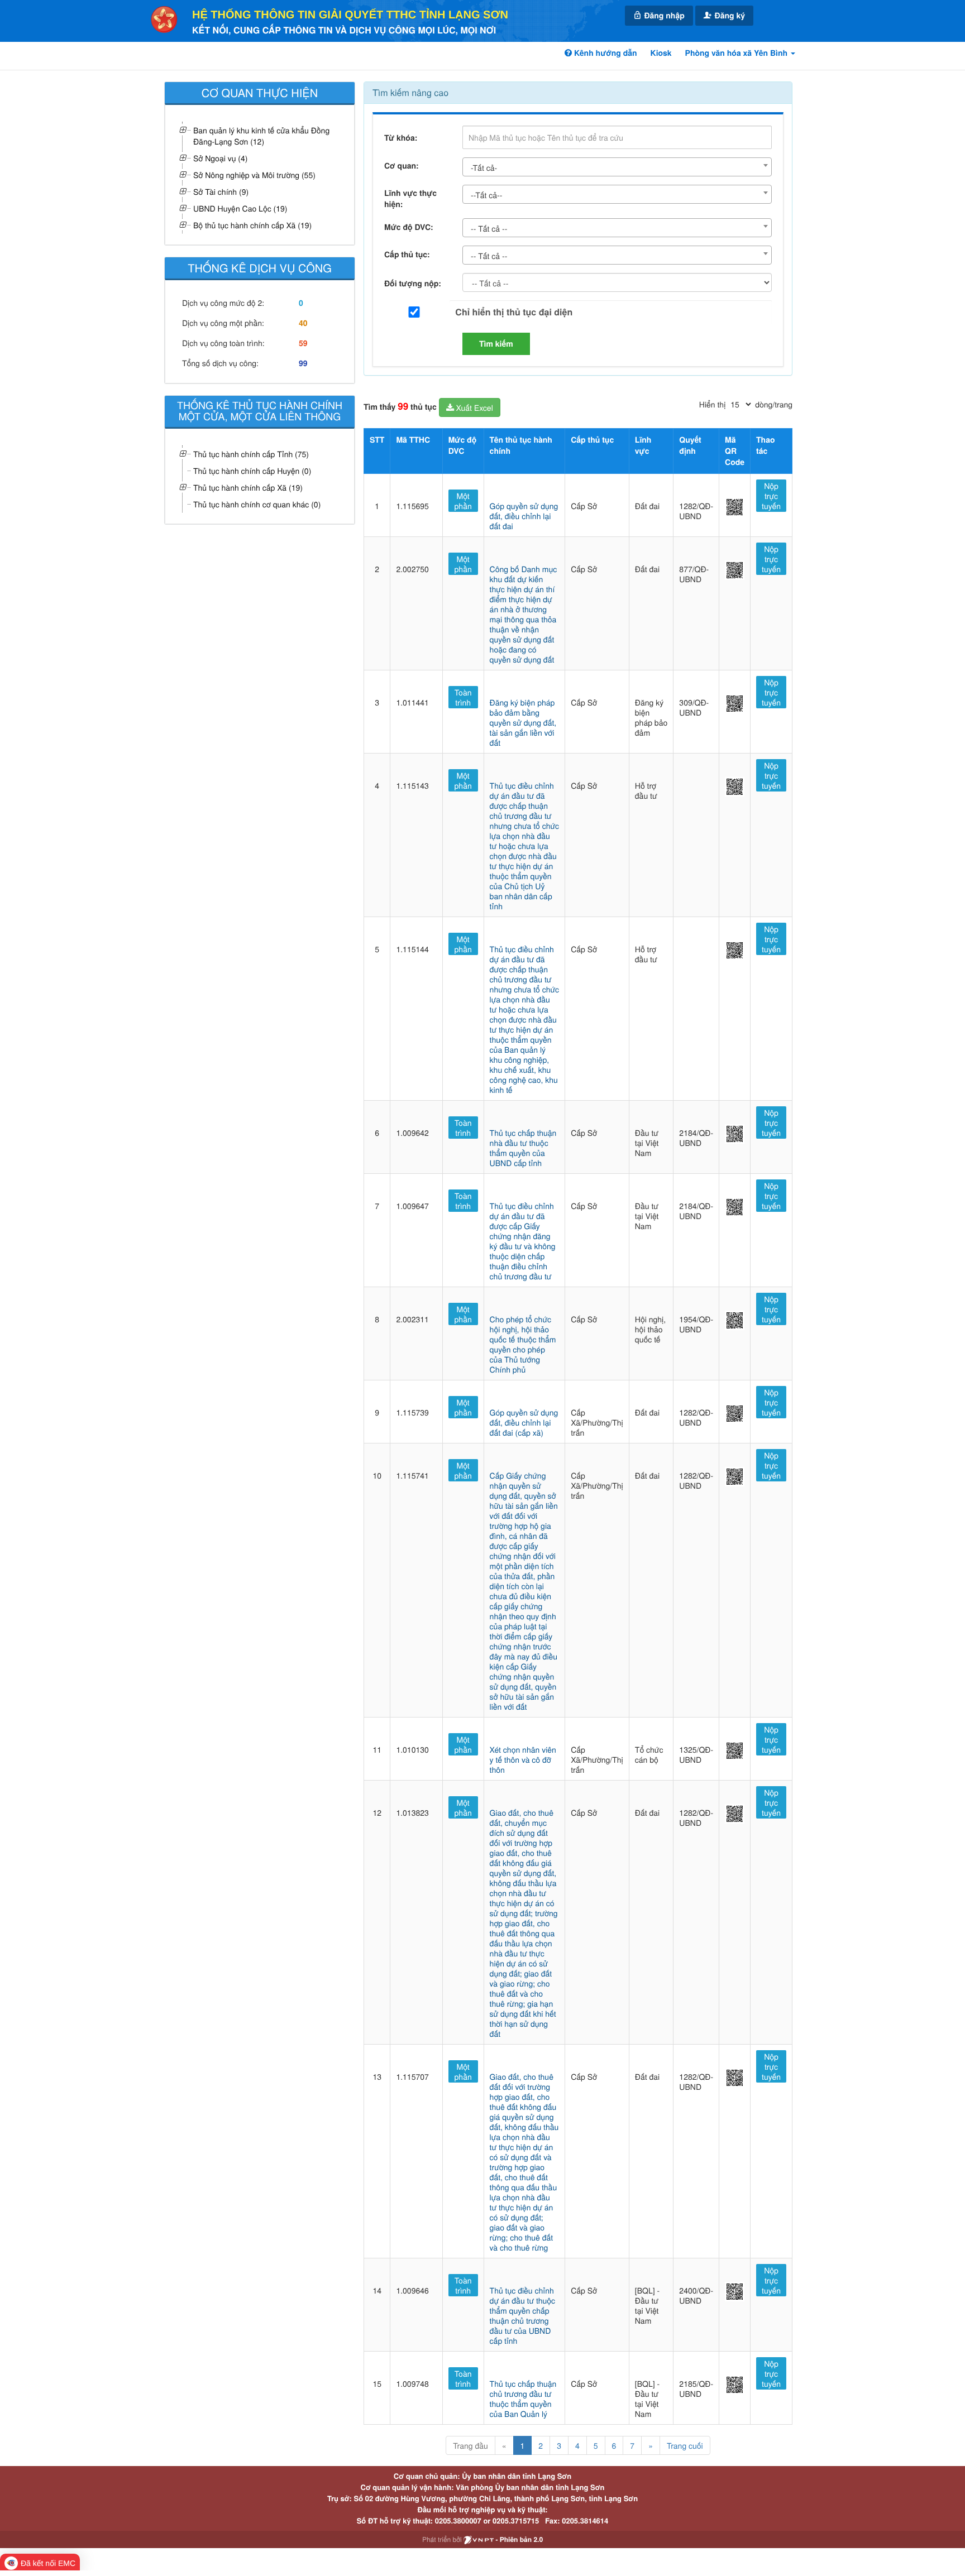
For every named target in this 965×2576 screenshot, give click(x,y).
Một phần (463, 501)
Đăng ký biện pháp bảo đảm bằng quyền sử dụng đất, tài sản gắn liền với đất (523, 722)
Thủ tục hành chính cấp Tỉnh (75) (251, 454)
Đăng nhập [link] (663, 16)
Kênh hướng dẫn (604, 53)
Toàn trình (463, 697)
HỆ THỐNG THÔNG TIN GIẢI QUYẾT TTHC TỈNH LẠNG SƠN (350, 15)
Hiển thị (712, 404)
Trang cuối (685, 2445)
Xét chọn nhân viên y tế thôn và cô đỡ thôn (523, 1759)
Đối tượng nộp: (413, 284)
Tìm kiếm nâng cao (410, 92)
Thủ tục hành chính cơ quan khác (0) (257, 504)
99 (303, 363)
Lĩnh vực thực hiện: (410, 199)
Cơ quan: (402, 166)
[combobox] (617, 167)
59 (303, 343)
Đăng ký (729, 16)
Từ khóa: (401, 138)
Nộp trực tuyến (771, 496)
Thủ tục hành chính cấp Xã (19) (248, 487)
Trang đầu (470, 2445)
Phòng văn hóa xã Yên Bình (737, 53)
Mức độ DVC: (409, 227)
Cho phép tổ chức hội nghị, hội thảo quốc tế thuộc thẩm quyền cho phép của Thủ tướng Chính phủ (523, 1344)
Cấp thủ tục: (407, 255)
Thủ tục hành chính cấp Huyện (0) (252, 471)
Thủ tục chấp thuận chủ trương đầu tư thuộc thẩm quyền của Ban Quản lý (523, 2398)
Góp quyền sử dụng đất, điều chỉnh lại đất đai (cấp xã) (524, 1422)
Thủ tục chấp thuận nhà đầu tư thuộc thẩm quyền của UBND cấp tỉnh (523, 1148)
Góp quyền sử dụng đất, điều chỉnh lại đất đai (524, 516)
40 (303, 323)
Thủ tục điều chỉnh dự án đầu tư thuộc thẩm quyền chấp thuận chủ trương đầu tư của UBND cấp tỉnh (523, 2315)
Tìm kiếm (496, 344)
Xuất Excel (474, 407)
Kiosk (661, 53)
